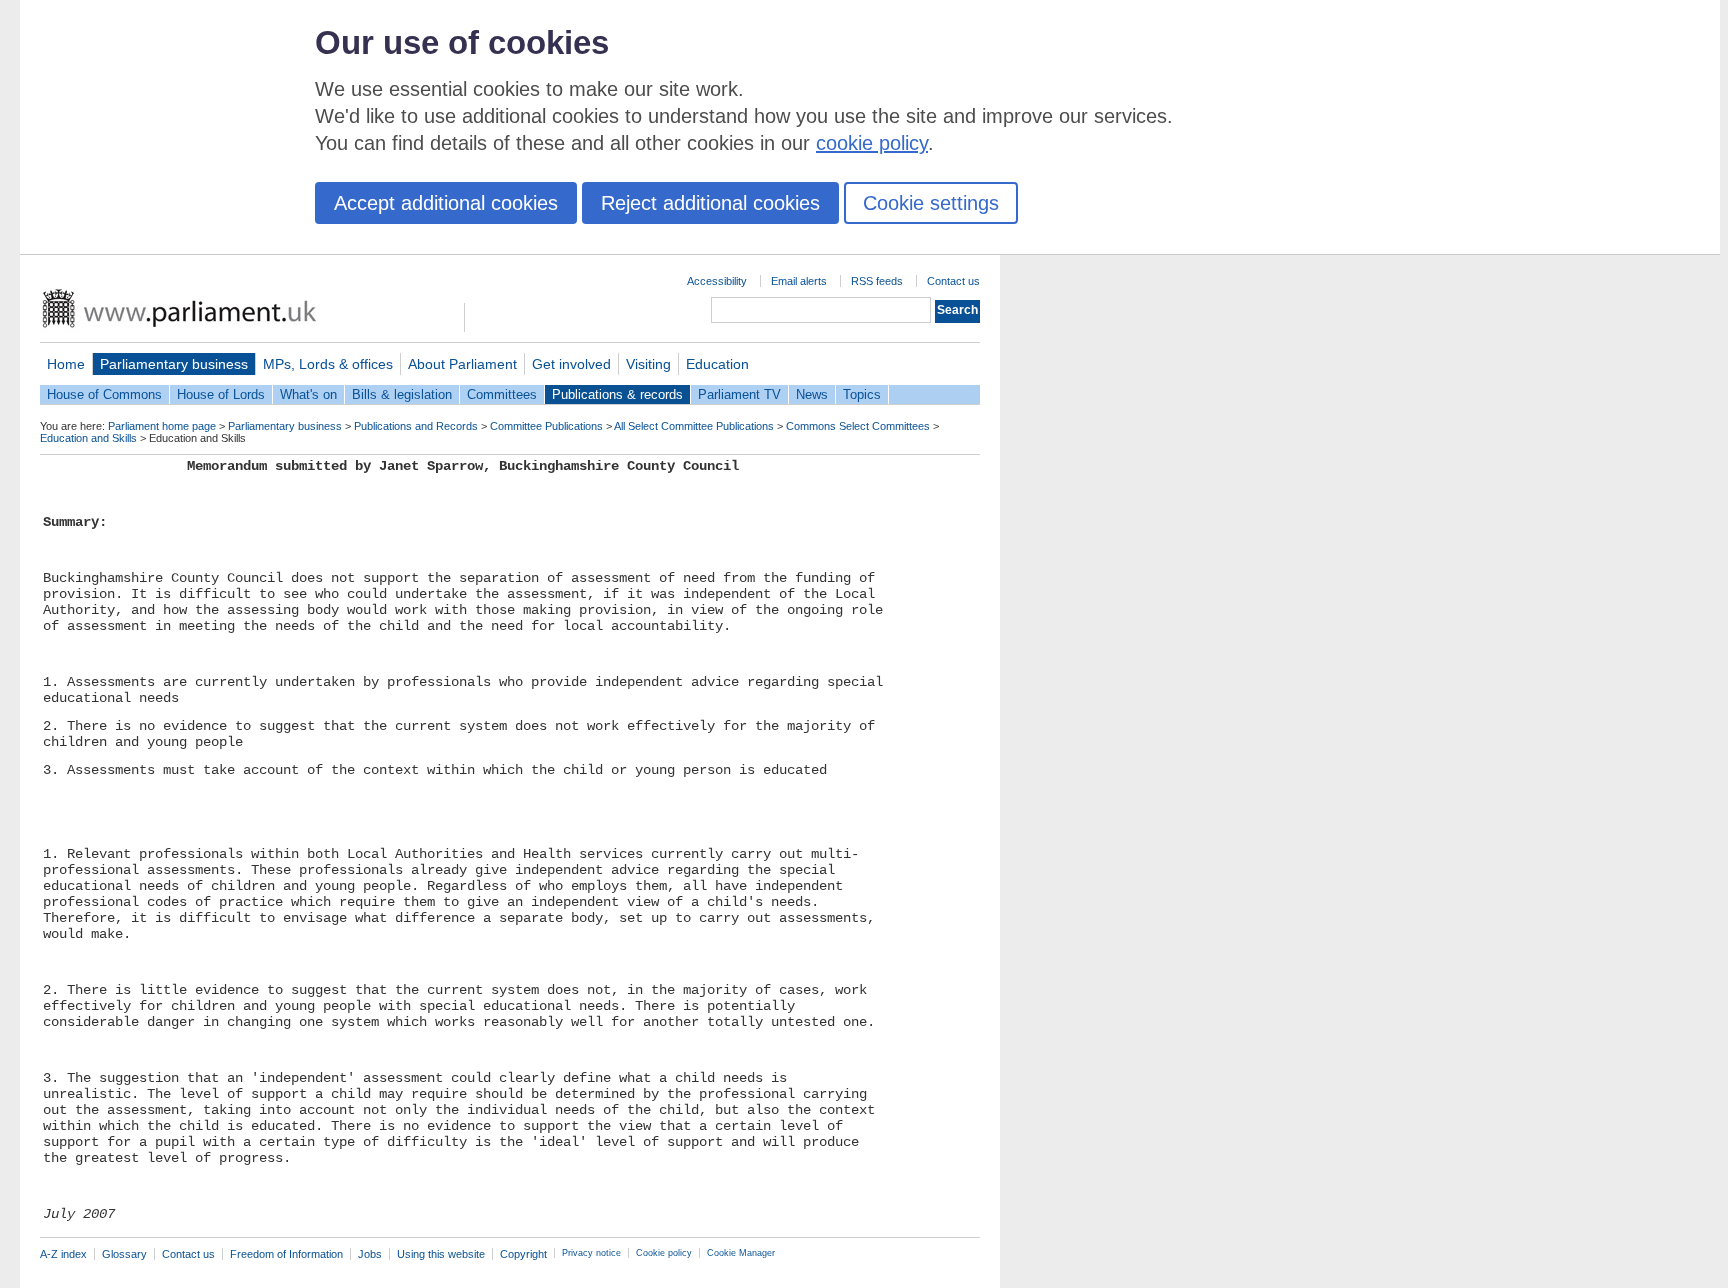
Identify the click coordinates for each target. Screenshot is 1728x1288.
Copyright (523, 1254)
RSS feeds (877, 281)
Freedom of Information (286, 1254)
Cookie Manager (741, 1253)
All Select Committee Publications (694, 426)
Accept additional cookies (446, 203)
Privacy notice (591, 1253)
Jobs (370, 1254)
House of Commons (104, 394)
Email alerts (799, 281)
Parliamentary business (174, 364)
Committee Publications (546, 426)
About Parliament (462, 364)
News (812, 394)
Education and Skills (88, 438)
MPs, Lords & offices (328, 364)
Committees (502, 394)
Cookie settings (931, 203)
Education (717, 364)
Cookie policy (664, 1253)
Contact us (953, 281)
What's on (308, 394)
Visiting (648, 364)
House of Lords (221, 394)
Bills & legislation (402, 394)
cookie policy (872, 143)
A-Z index (63, 1254)
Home (66, 364)
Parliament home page (162, 426)
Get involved (571, 364)
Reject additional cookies (710, 203)
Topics (862, 394)
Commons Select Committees (858, 426)
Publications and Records (416, 426)
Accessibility (717, 281)
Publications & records (617, 394)
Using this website (441, 1254)
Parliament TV (739, 394)
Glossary (124, 1254)
